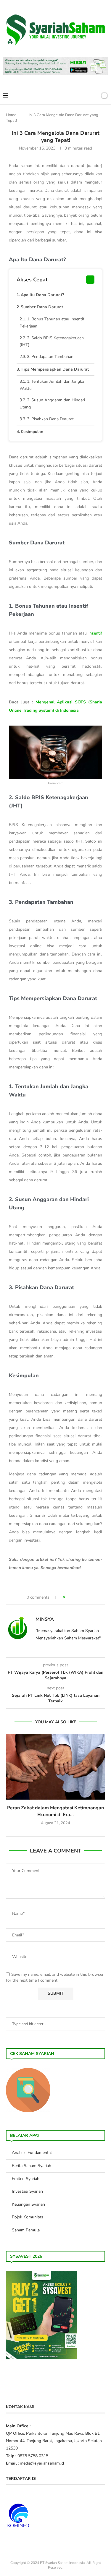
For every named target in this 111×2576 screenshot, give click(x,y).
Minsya (45, 1619)
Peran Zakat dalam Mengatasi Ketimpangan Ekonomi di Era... (55, 1811)
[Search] (94, 96)
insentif (95, 633)
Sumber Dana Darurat (42, 307)
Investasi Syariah (27, 2191)
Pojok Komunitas (28, 2217)
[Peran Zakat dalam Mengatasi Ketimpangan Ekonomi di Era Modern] (55, 1767)
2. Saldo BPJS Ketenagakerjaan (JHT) (52, 342)
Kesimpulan (32, 432)
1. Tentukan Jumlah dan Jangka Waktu (52, 385)
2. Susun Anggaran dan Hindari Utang (52, 404)
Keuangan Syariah (28, 2204)
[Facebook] (74, 96)
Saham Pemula (26, 2230)
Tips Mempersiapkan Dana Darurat (55, 369)
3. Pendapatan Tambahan (50, 357)
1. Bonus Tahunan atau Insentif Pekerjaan (52, 323)
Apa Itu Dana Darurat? (42, 295)
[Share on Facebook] (72, 1597)
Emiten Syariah (26, 2179)
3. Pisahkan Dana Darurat (50, 419)
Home (11, 115)
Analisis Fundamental (32, 2153)
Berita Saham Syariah (32, 2166)
